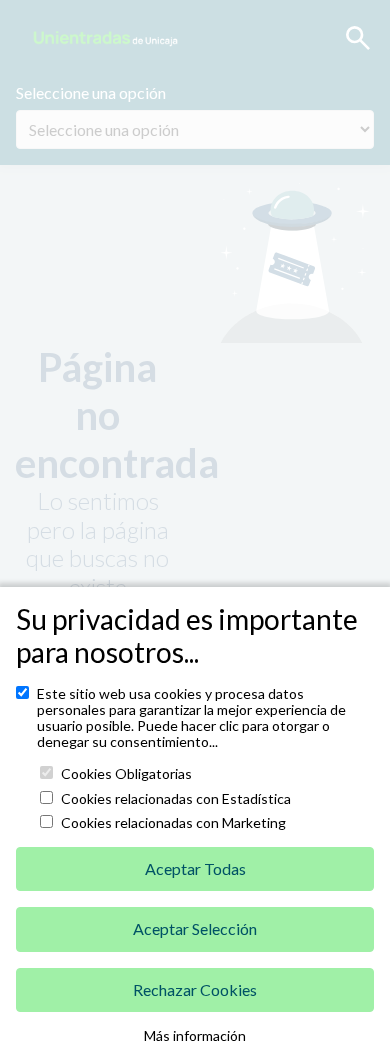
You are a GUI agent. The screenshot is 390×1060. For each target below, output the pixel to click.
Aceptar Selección (195, 928)
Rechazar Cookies (195, 989)
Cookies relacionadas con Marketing (173, 823)
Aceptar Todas (195, 868)
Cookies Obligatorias (126, 774)
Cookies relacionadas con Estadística (176, 799)
